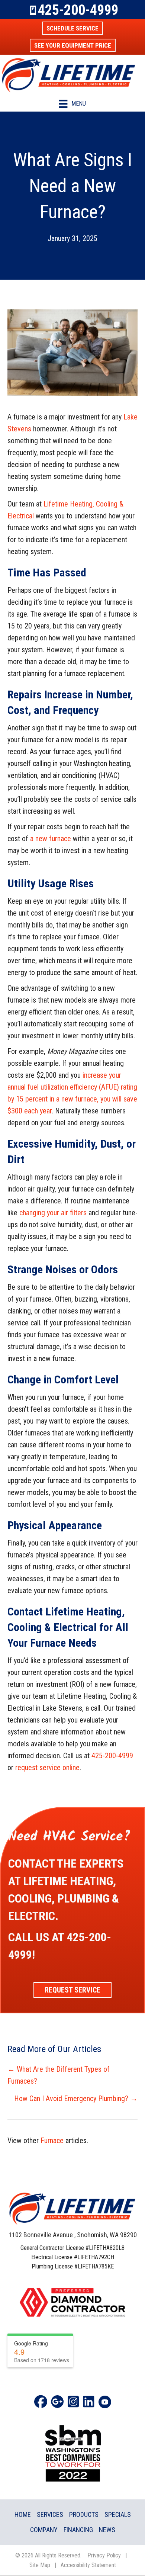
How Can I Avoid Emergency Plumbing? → (76, 2099)
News (107, 2530)
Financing (78, 2530)
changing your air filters (53, 1213)
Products (84, 2514)
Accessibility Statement (88, 2565)
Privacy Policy (104, 2555)
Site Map (40, 2565)
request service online (47, 1768)
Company (44, 2530)
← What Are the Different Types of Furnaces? (59, 2075)
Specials (118, 2514)
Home (23, 2514)
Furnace (52, 2141)
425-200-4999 (78, 10)
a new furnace (51, 839)
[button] (72, 28)
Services (50, 2514)
